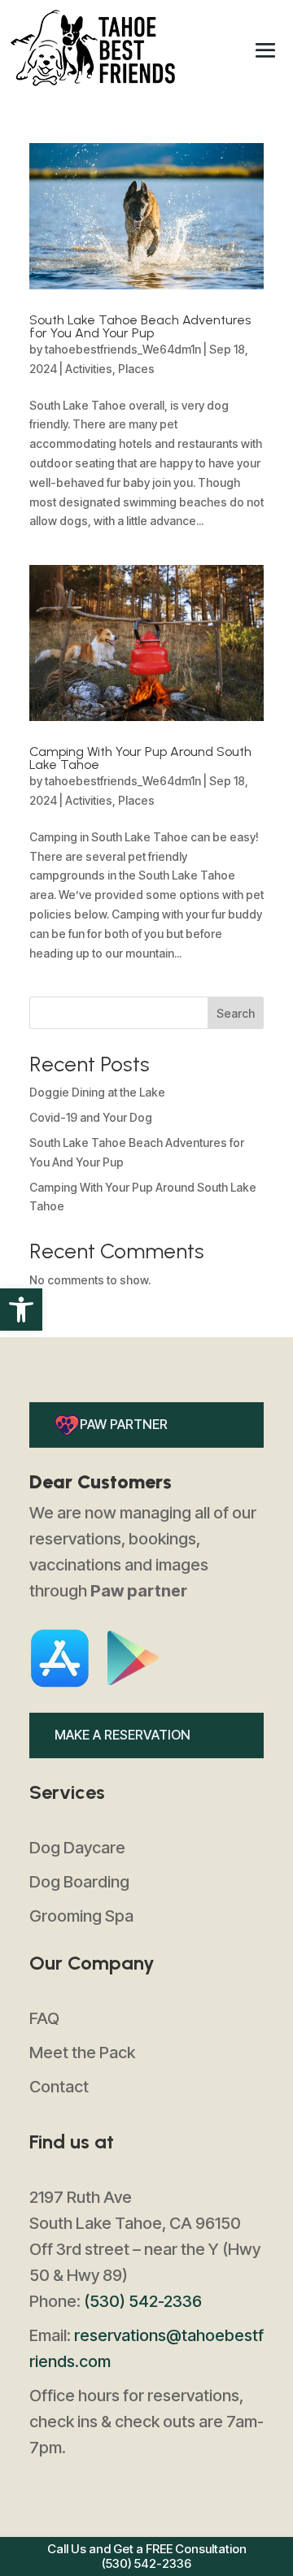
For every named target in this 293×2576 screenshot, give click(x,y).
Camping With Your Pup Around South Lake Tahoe (140, 758)
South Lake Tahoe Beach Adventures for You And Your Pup (140, 326)
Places (136, 369)
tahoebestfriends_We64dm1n (123, 349)
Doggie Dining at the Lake (97, 1092)
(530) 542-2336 (143, 2301)
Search (236, 1013)
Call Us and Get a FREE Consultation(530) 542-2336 (147, 2556)
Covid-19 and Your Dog (91, 1117)
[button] (21, 1310)
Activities (89, 369)
